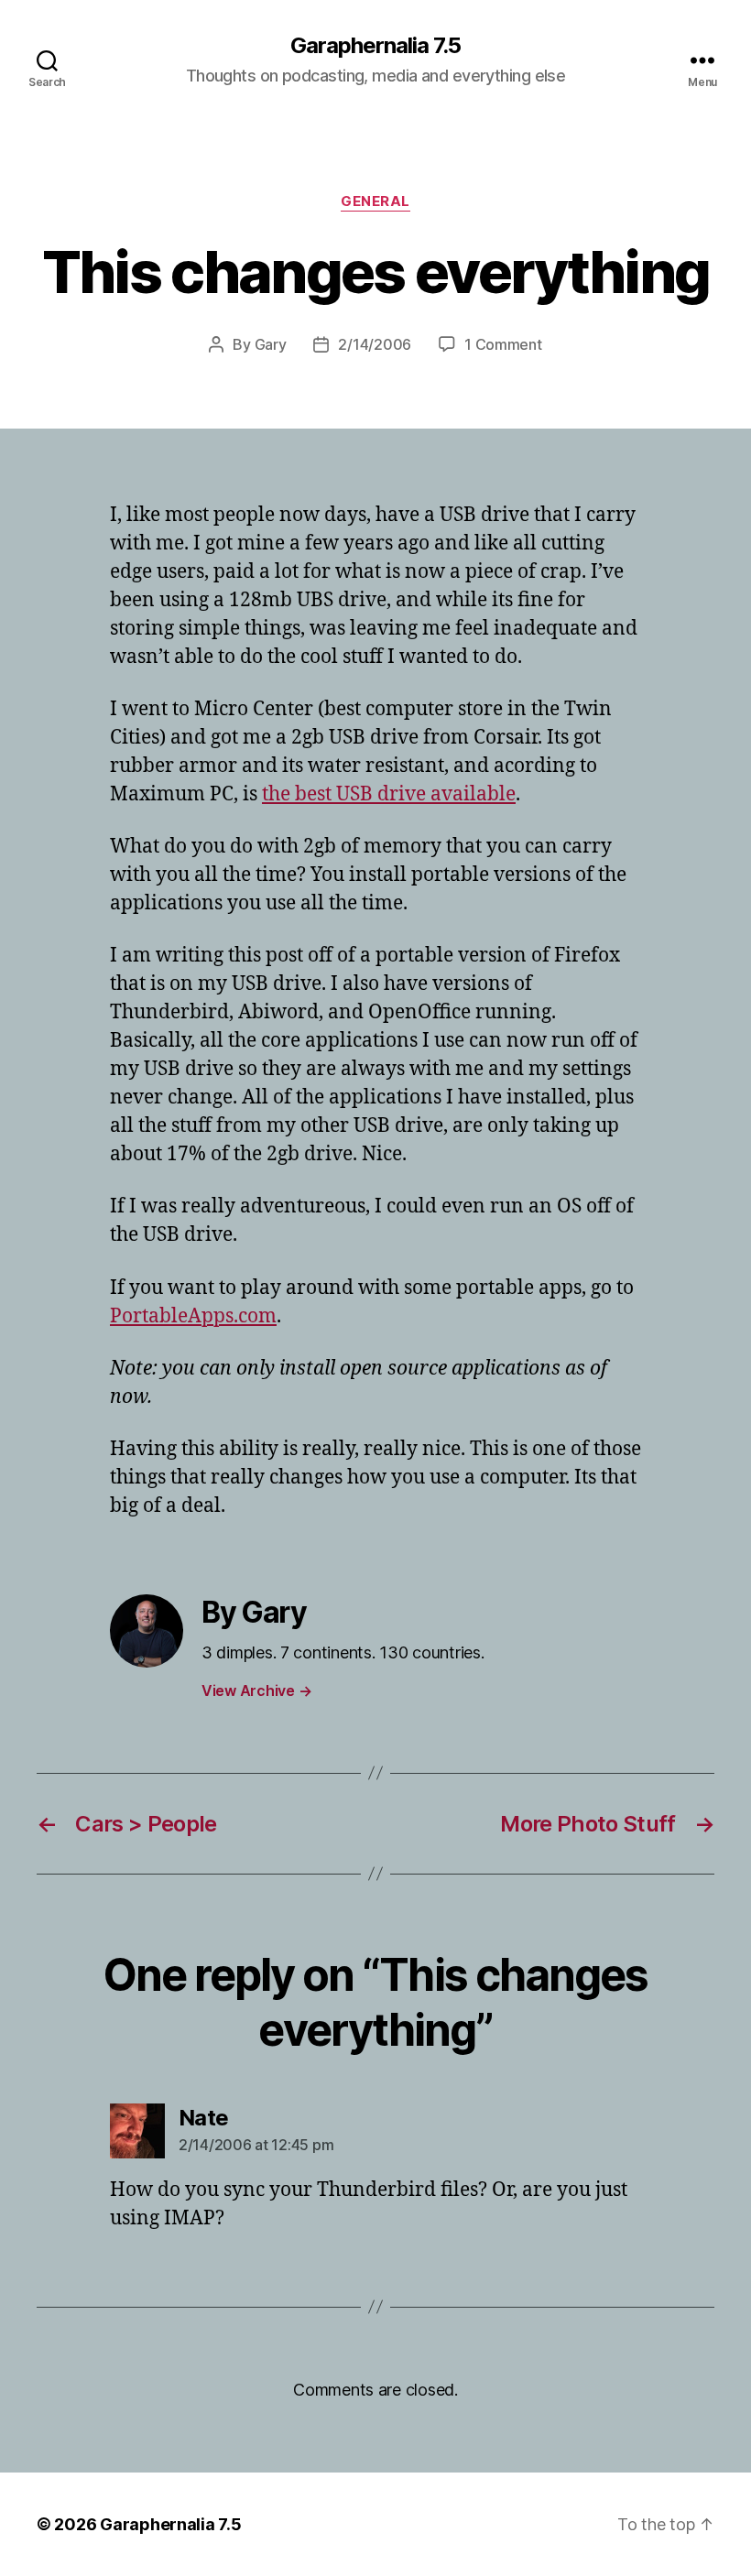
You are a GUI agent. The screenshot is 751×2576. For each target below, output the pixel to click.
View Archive (256, 1690)
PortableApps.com (193, 1316)
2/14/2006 (375, 344)
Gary (271, 344)
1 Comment (503, 344)
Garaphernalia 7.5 (375, 46)
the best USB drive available (389, 794)
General (375, 201)
